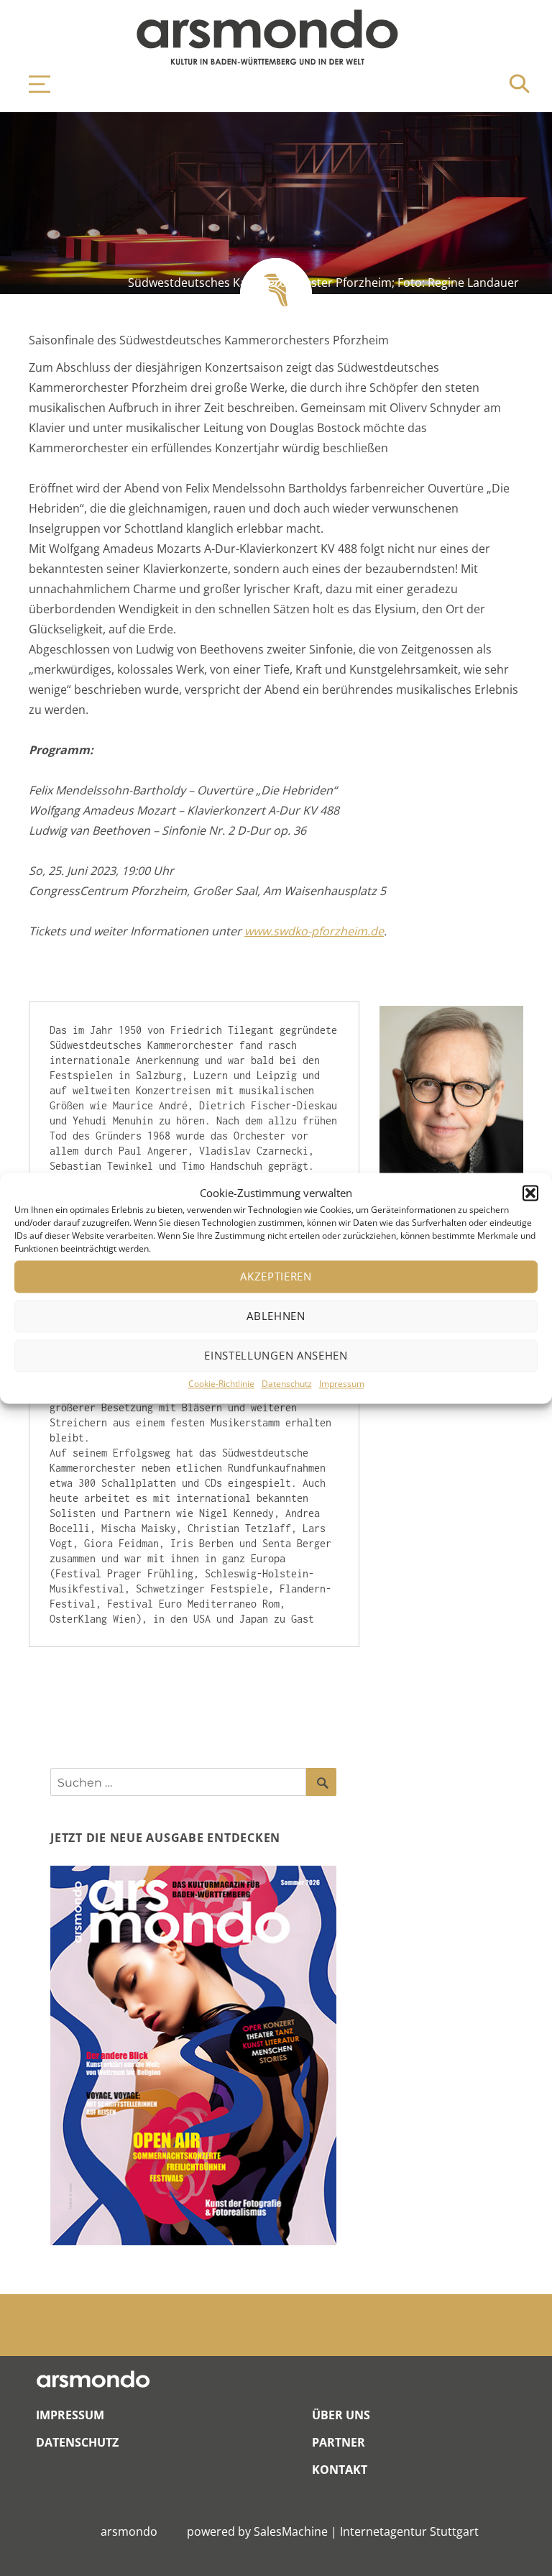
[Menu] (32, 84)
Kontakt (340, 2470)
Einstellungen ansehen (276, 1356)
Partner (339, 2442)
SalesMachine (291, 2531)
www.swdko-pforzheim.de (314, 931)
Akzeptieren (276, 1277)
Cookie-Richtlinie (221, 1384)
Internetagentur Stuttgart (409, 2531)
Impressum (342, 1384)
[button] (530, 1193)
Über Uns (341, 2415)
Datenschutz (287, 1384)
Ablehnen (276, 1316)
